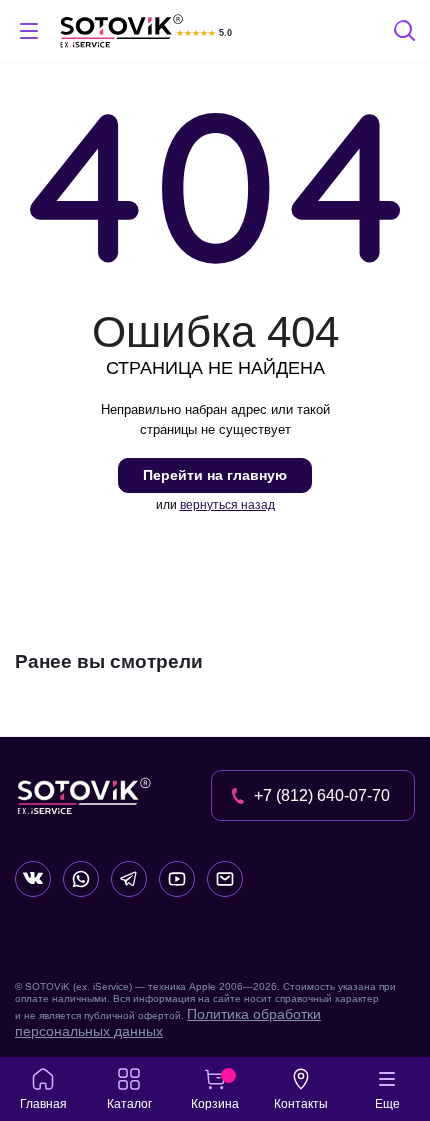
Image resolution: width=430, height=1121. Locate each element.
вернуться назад (227, 505)
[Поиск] (406, 33)
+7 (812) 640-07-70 (322, 795)
